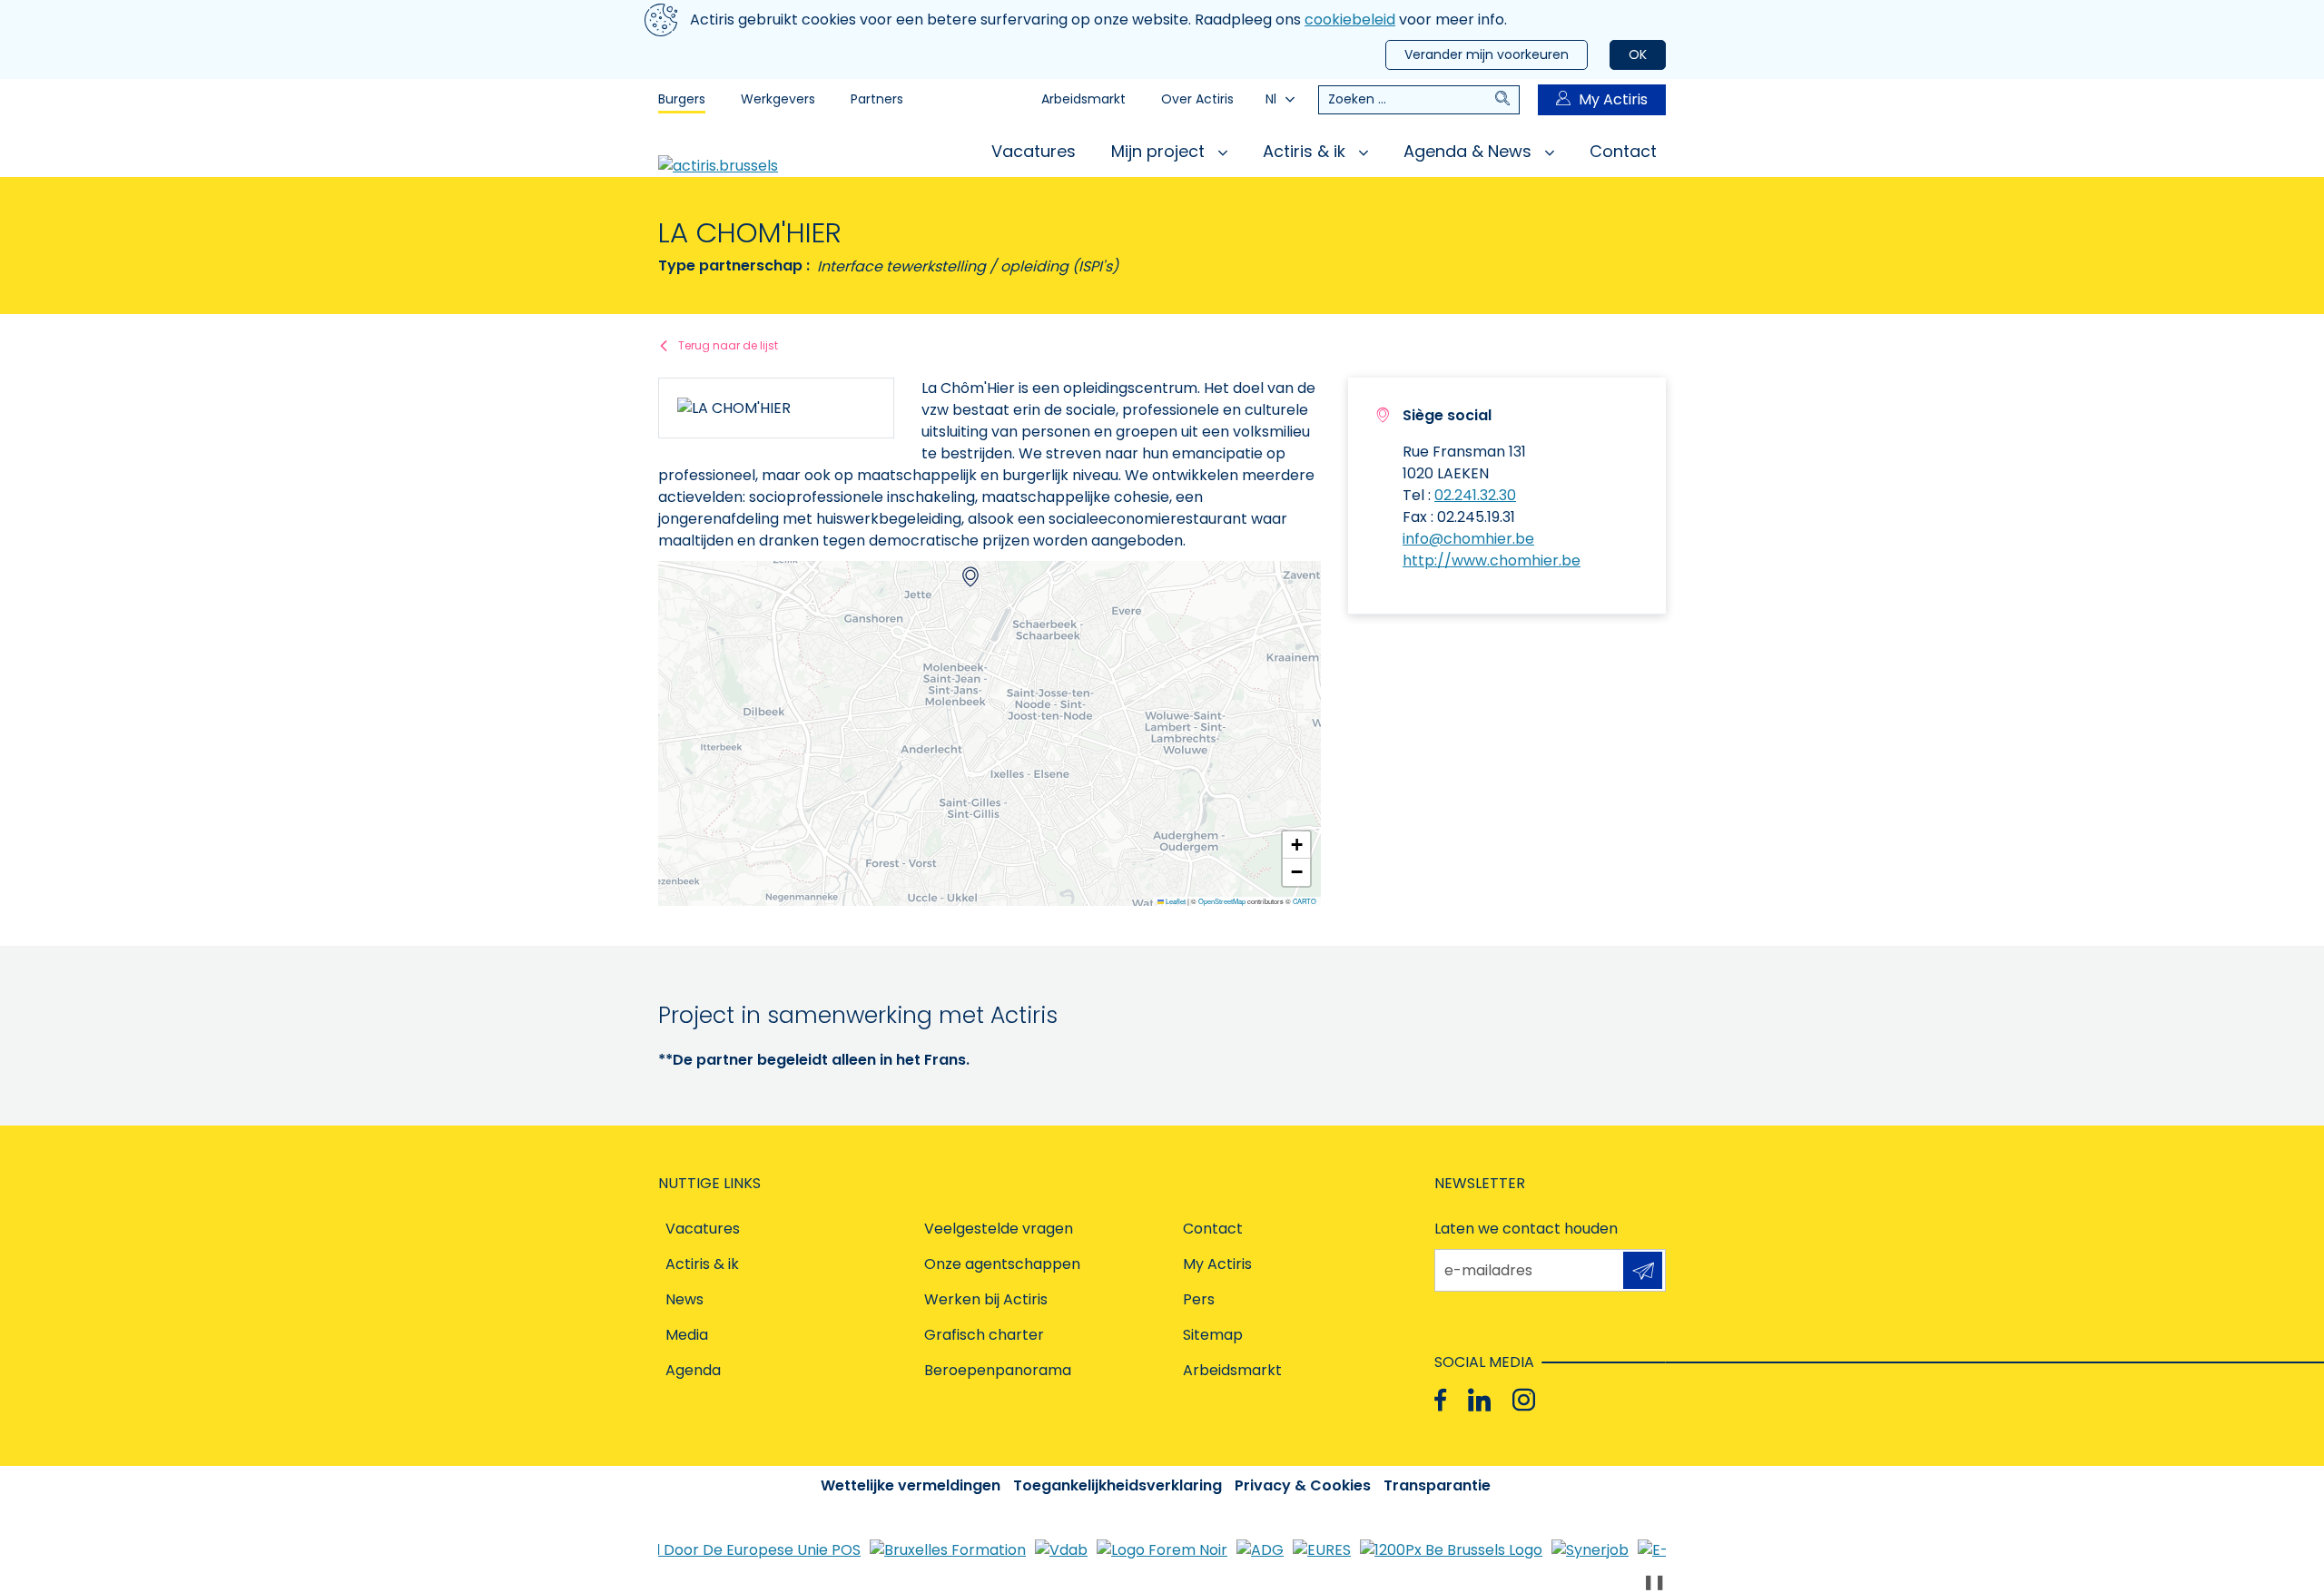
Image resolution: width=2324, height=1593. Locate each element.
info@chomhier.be (1468, 539)
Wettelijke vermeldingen (911, 1485)
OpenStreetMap (1222, 901)
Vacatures (1034, 151)
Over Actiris (1197, 99)
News (684, 1299)
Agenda (693, 1370)
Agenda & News (1470, 151)
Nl (1271, 99)
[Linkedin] (1479, 1399)
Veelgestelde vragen (999, 1229)
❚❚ (1654, 1582)
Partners (877, 99)
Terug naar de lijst (728, 345)
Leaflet (1175, 901)
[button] (970, 577)
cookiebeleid (1350, 20)
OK (1638, 54)
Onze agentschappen (1002, 1264)
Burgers (682, 99)
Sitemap (1213, 1335)
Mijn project (1160, 151)
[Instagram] (1524, 1399)
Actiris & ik (1306, 151)
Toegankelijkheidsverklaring (1118, 1485)
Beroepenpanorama (998, 1370)
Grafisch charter (984, 1335)
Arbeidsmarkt (1083, 99)
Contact (1623, 151)
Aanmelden (1643, 1270)
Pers (1199, 1299)
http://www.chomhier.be (1492, 560)
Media (687, 1335)
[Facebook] (1440, 1399)
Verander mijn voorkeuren (1487, 54)
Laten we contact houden (1526, 1229)
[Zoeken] (1507, 100)
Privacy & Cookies (1303, 1485)
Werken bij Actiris (986, 1299)
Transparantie (1437, 1485)
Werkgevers (778, 99)
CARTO (1305, 901)
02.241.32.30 (1475, 495)
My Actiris (1613, 99)
